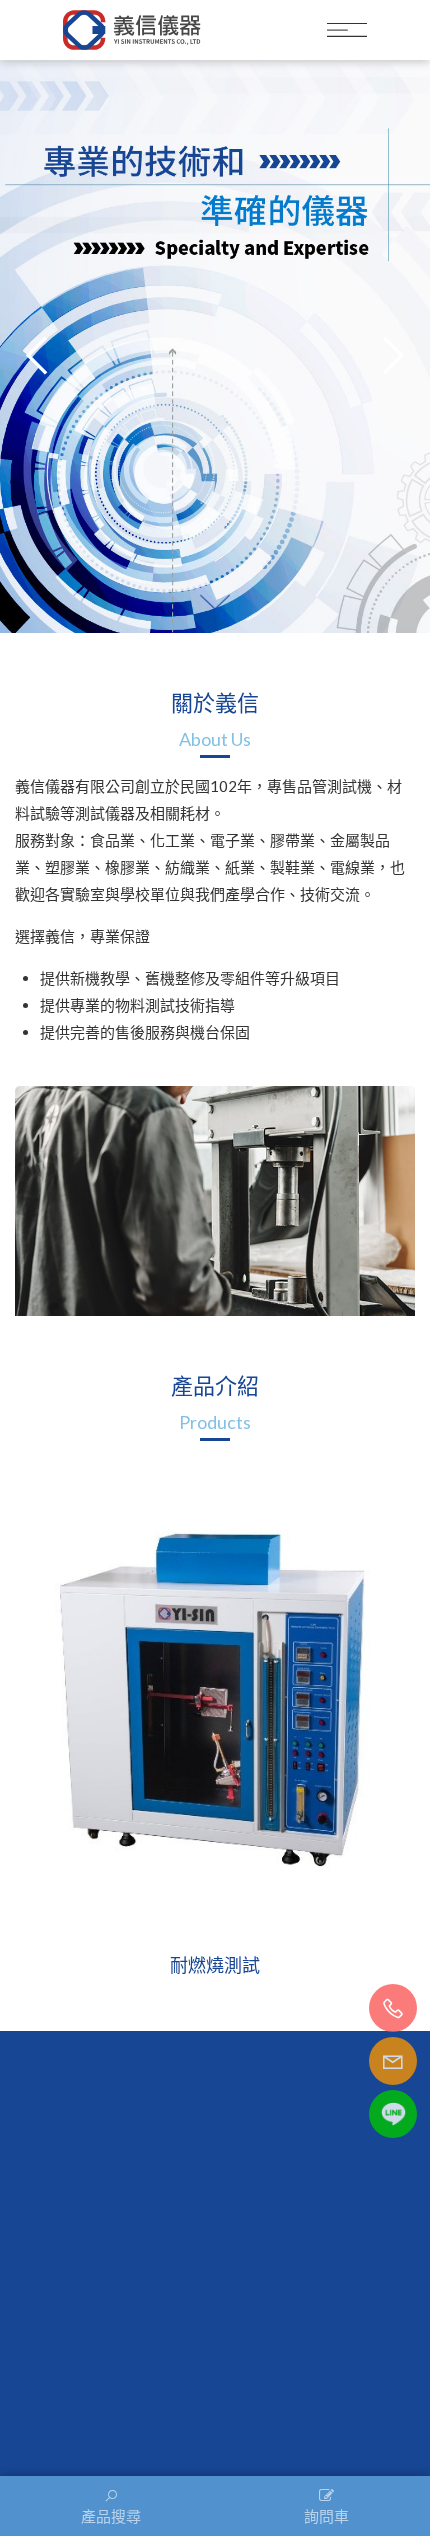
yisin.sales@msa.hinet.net (226, 2301)
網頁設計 (383, 2420)
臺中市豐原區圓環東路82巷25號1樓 (225, 2330)
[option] (215, 1718)
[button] (390, 355)
